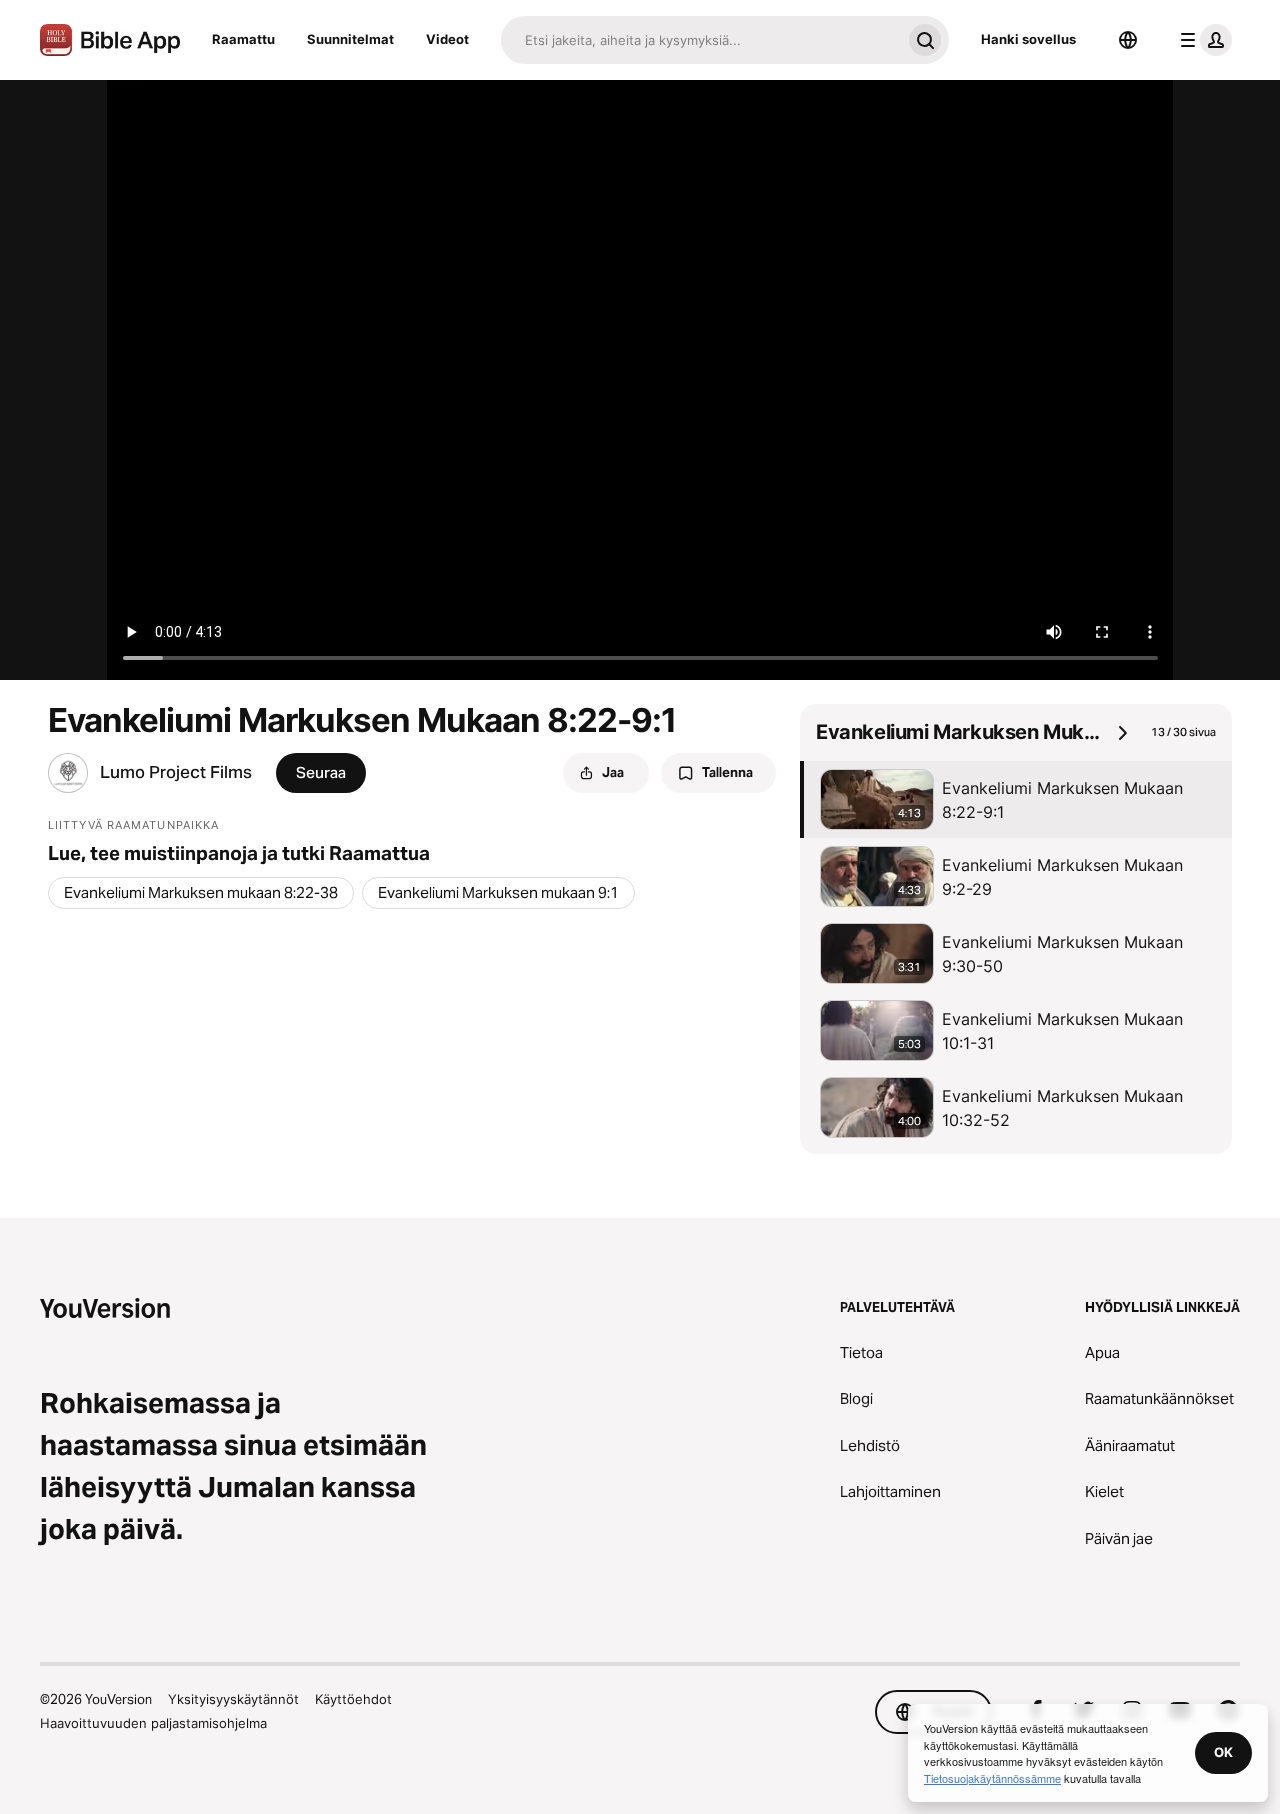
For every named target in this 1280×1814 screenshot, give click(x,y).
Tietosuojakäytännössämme (992, 1778)
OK (1223, 1752)
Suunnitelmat (350, 39)
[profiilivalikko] (1202, 40)
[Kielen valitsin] (1128, 40)
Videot (447, 39)
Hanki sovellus (1028, 39)
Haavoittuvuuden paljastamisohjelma (153, 1723)
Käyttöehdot (353, 1699)
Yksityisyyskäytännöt (233, 1699)
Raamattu (243, 39)
